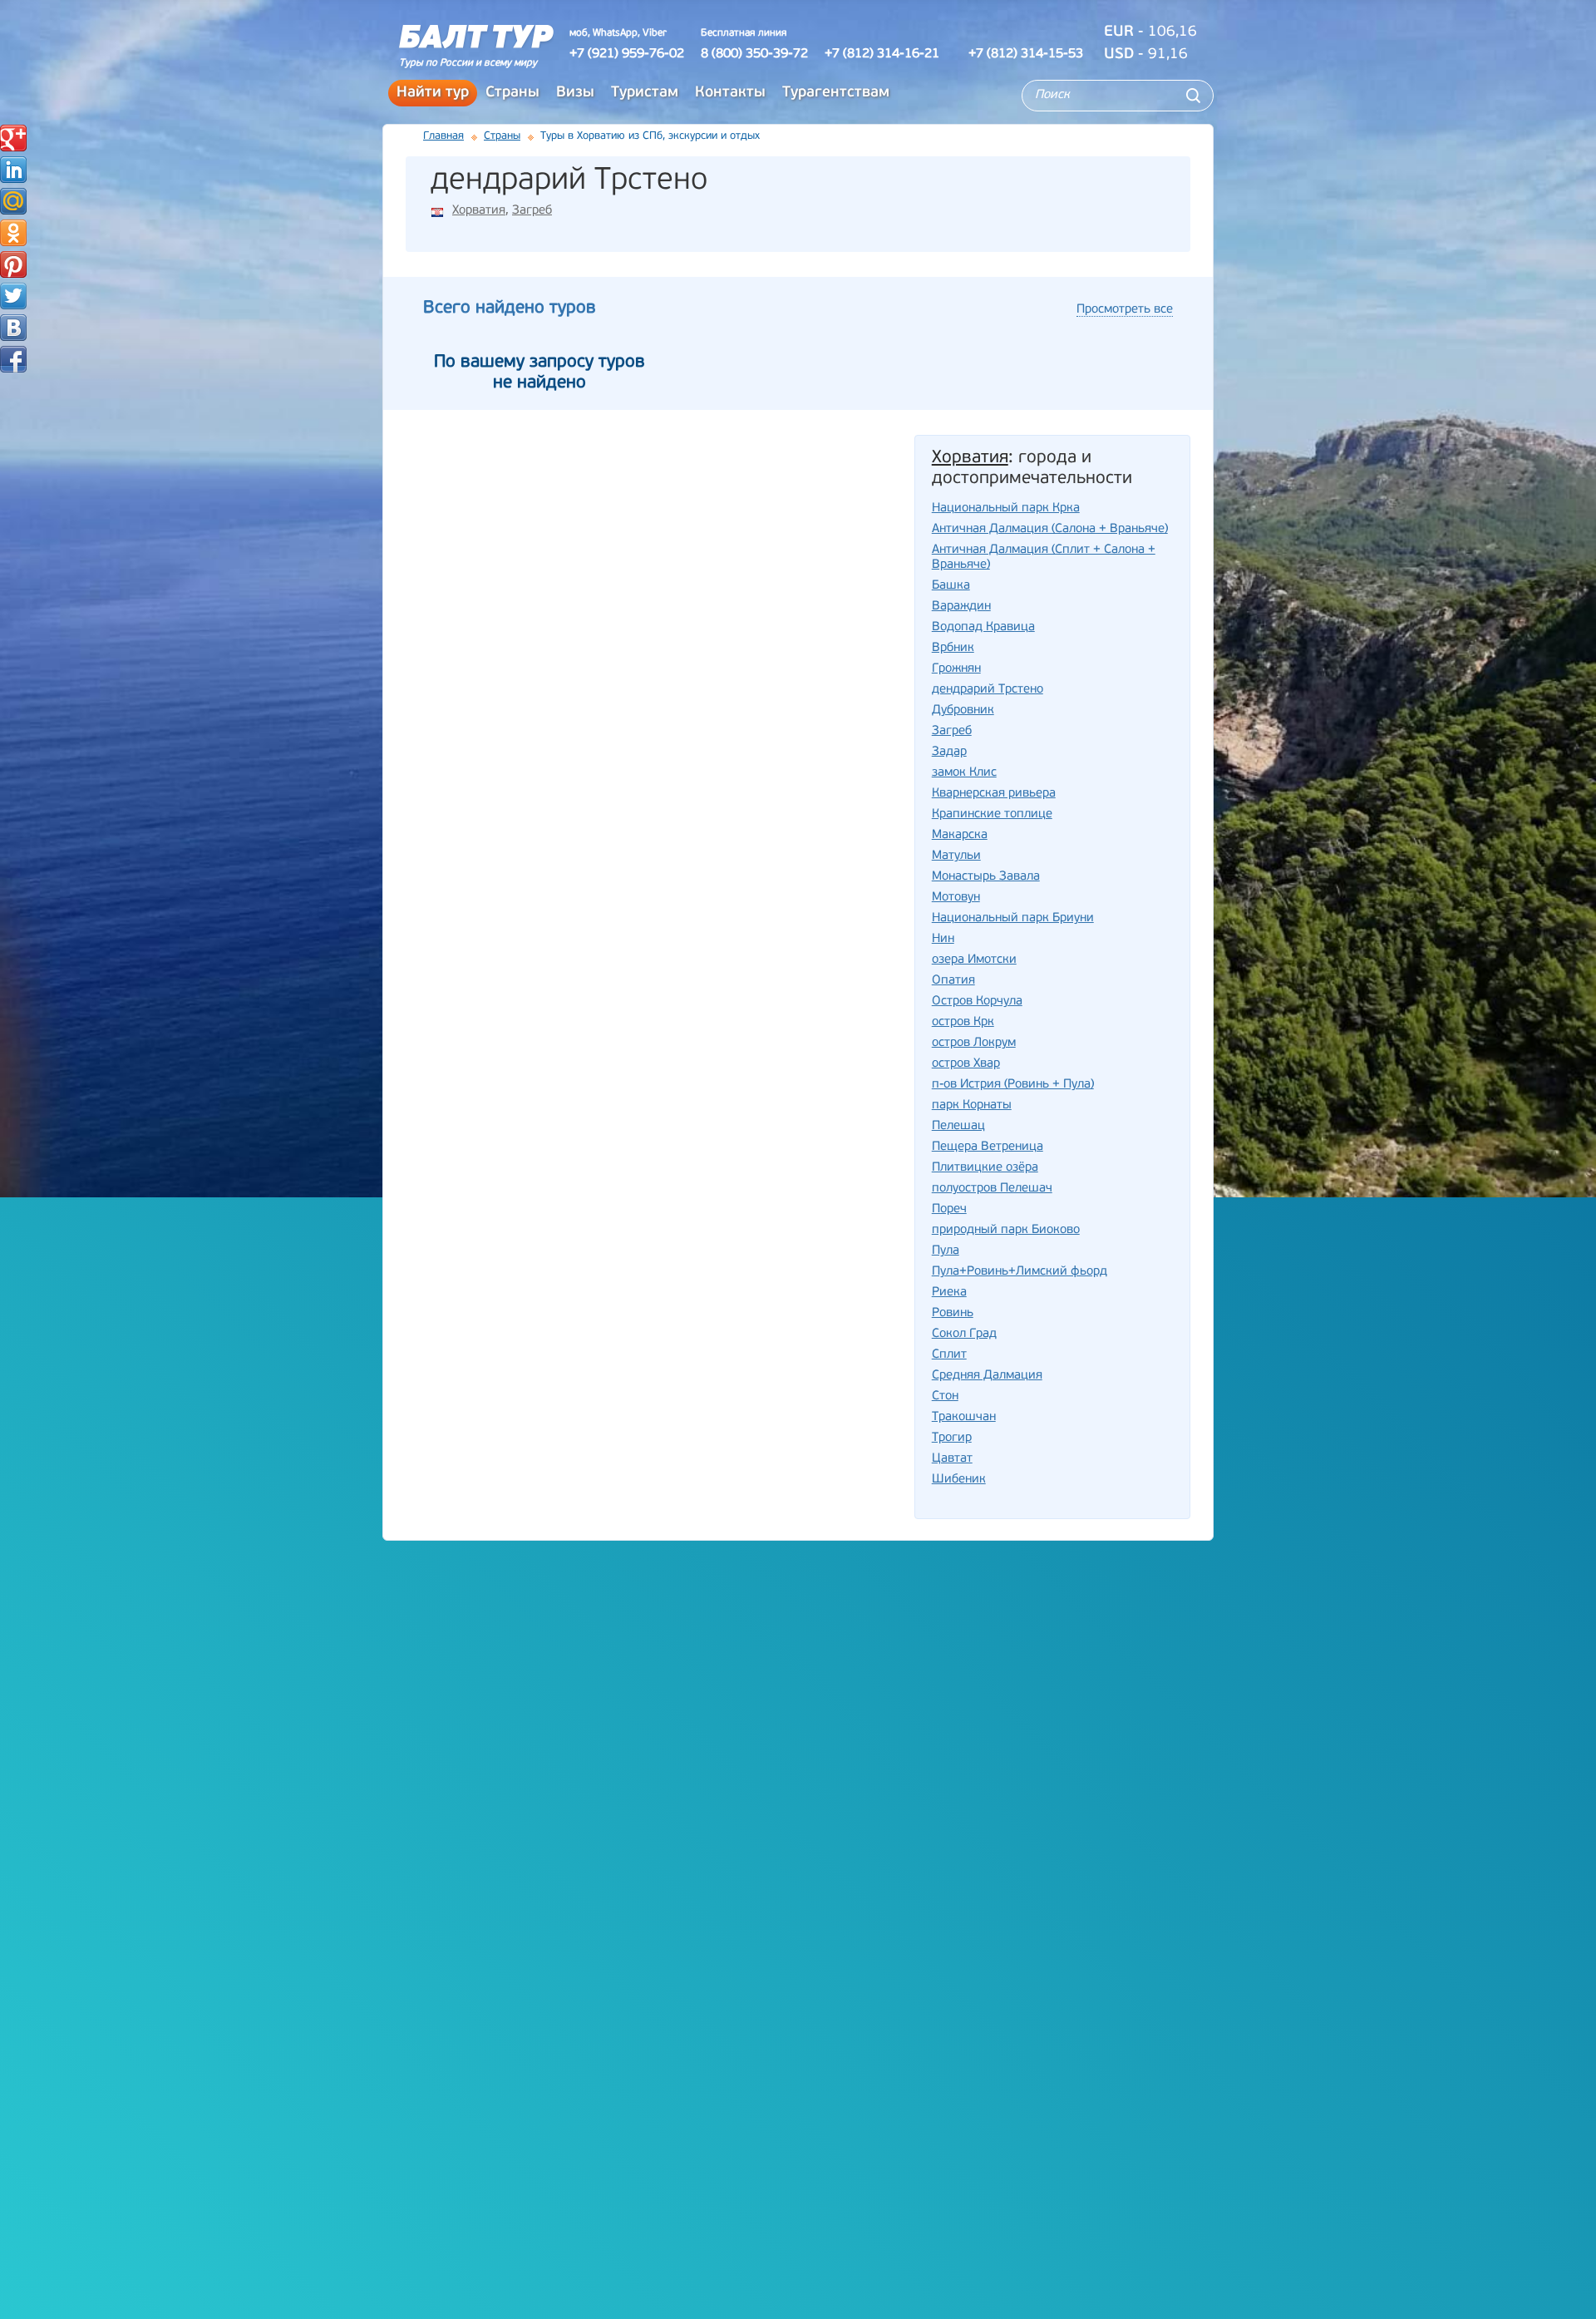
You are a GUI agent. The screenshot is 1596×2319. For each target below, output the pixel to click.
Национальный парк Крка (1006, 508)
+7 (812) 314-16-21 (882, 54)
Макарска (960, 835)
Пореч (949, 1209)
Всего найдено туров (510, 308)
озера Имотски (974, 960)
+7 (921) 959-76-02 (627, 54)
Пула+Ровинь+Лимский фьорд (1020, 1272)
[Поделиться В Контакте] (13, 328)
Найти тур (433, 93)
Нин (943, 939)
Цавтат (952, 1459)
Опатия (953, 981)
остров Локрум (974, 1043)
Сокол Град (964, 1334)
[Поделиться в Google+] (13, 138)
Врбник (953, 648)
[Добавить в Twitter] (13, 296)
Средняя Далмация (987, 1376)
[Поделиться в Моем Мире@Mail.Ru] (13, 201)
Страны (512, 93)
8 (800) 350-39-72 (754, 54)
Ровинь (953, 1313)
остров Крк (963, 1022)
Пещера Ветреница (988, 1147)
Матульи (956, 856)
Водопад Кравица (983, 627)
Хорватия (479, 211)
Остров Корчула (977, 1002)
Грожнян (956, 669)
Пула (946, 1251)
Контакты (730, 93)
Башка (951, 586)
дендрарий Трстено (988, 690)
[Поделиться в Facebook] (13, 359)
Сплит (949, 1355)
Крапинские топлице (992, 814)
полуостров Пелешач (992, 1189)
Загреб (532, 211)
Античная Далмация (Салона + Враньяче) (1050, 529)
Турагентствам (836, 93)
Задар (949, 752)
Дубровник (963, 711)
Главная (443, 136)
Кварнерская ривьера (994, 794)
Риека (949, 1293)
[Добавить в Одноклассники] (13, 233)
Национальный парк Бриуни (1013, 918)
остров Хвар (966, 1064)
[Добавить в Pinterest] (13, 264)
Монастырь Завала (986, 877)
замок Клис (964, 773)
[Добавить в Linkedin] (13, 170)
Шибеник (959, 1480)
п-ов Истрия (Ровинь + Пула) (1013, 1085)
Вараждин (961, 607)
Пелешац (958, 1126)
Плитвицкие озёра (985, 1168)
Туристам (645, 93)
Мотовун (956, 898)
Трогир (952, 1438)
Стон (945, 1396)
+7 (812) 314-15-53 (1026, 54)
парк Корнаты (972, 1105)
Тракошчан (964, 1417)
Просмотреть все (1125, 310)
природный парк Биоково (1006, 1230)
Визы (575, 93)
